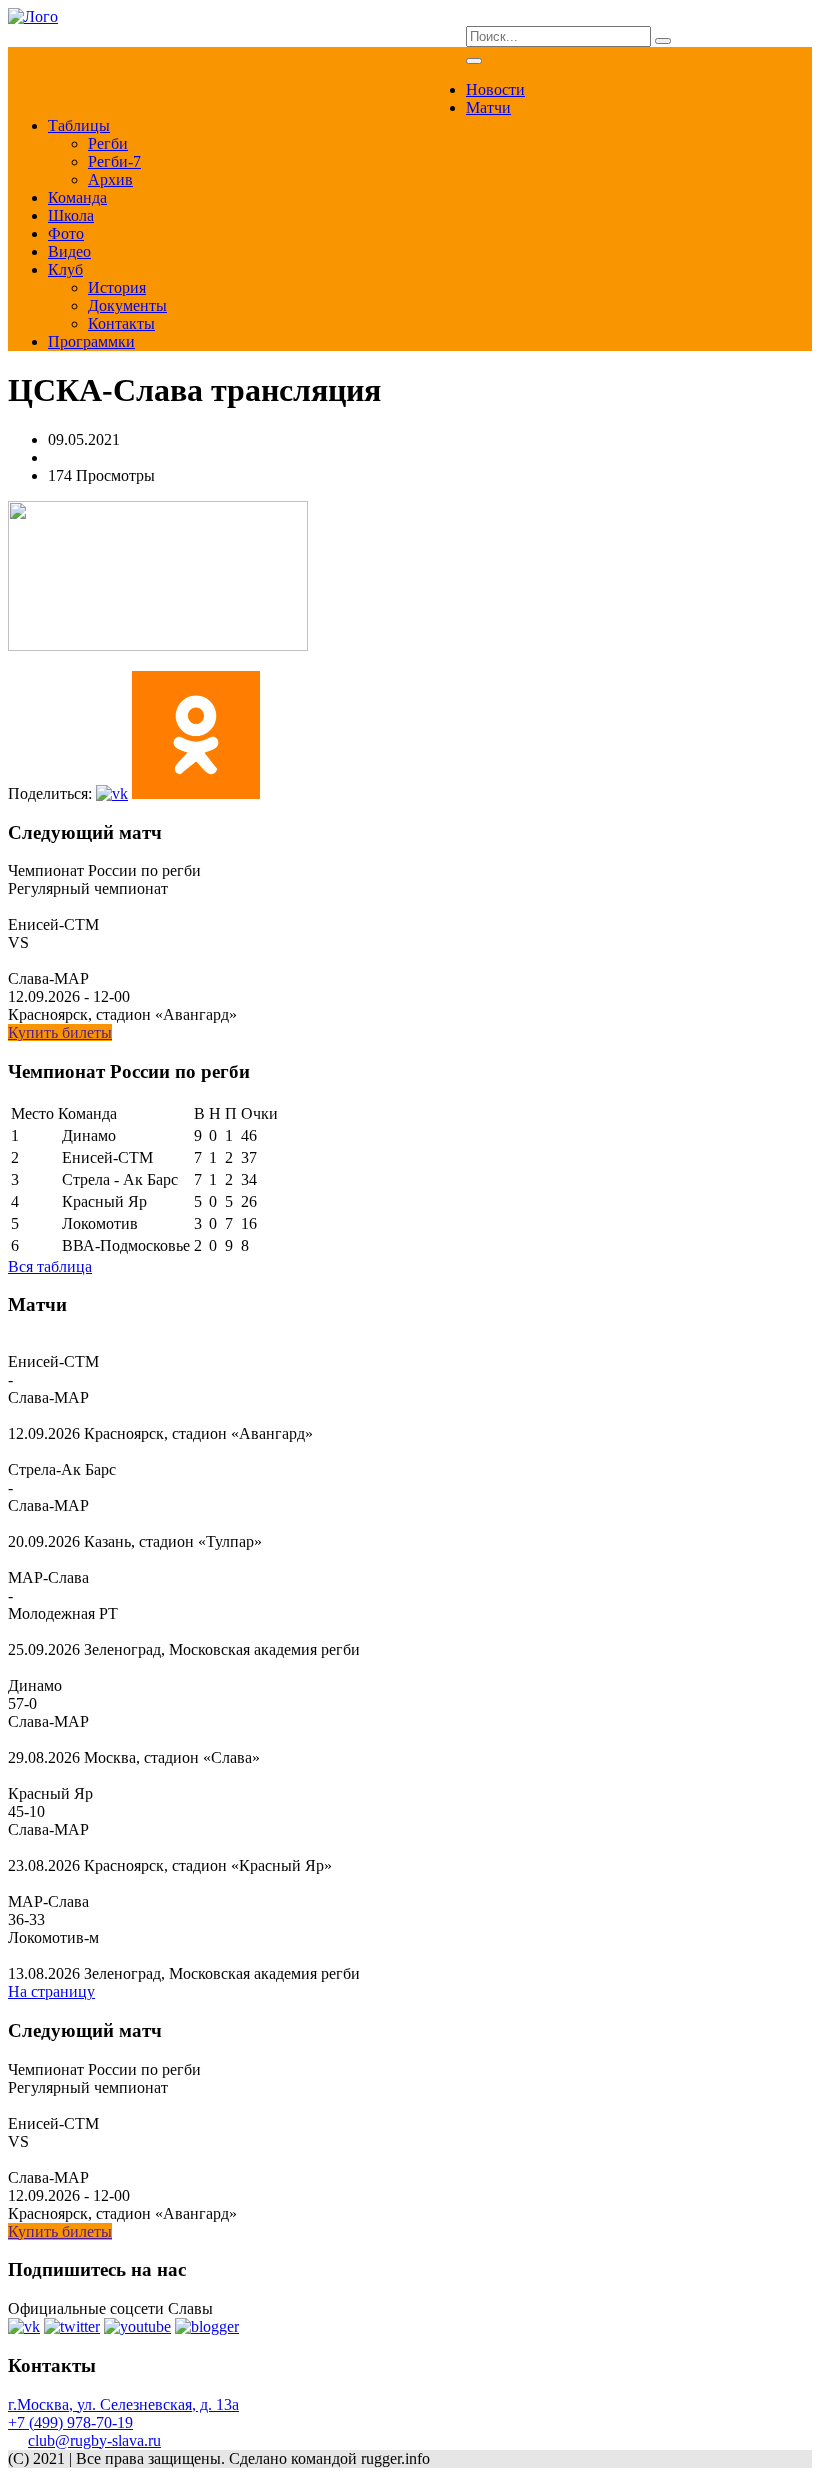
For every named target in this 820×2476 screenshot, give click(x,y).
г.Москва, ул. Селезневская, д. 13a (123, 2404)
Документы (127, 305)
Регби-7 (114, 161)
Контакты (121, 323)
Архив (110, 179)
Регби (108, 143)
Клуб (65, 269)
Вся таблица (50, 1266)
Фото (66, 233)
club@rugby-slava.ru (94, 2440)
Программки (91, 341)
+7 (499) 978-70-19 (70, 2422)
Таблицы (79, 125)
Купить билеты (60, 1032)
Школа (71, 215)
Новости (495, 89)
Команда (77, 197)
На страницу (51, 1991)
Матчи (488, 107)
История (117, 287)
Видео (69, 251)
